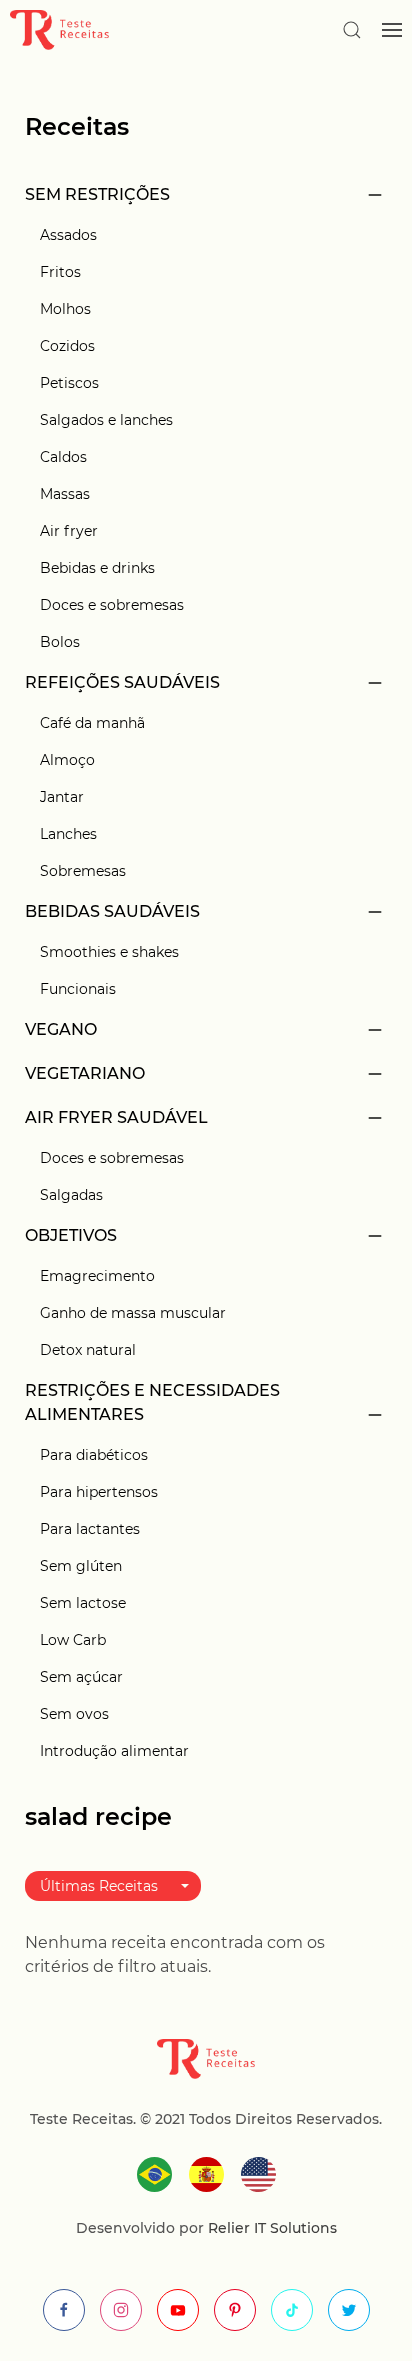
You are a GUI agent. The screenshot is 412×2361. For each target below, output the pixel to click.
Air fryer (69, 531)
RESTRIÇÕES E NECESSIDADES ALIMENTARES (152, 1402)
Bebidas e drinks (97, 568)
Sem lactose (83, 1603)
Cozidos (67, 346)
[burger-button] (392, 30)
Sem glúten (81, 1566)
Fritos (60, 272)
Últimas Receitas (99, 1886)
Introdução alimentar (114, 1751)
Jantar (62, 797)
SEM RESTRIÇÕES (97, 194)
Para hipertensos (99, 1492)
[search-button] (352, 30)
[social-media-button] (64, 2310)
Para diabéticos (94, 1455)
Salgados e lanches (106, 420)
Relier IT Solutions (270, 2228)
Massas (65, 494)
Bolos (60, 642)
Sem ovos (74, 1714)
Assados (68, 235)
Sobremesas (83, 871)
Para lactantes (90, 1529)
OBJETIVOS (71, 1235)
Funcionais (78, 989)
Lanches (68, 834)
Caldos (63, 457)
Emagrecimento (97, 1276)
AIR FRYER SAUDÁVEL (116, 1117)
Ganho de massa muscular (133, 1313)
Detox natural (88, 1350)
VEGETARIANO (85, 1073)
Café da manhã (92, 723)
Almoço (67, 760)
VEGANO (61, 1029)
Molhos (65, 309)
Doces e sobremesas (112, 605)
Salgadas (71, 1195)
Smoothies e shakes (109, 952)
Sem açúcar (81, 1677)
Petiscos (69, 383)
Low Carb (73, 1640)
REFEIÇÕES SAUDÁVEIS (122, 682)
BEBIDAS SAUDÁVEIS (112, 911)
